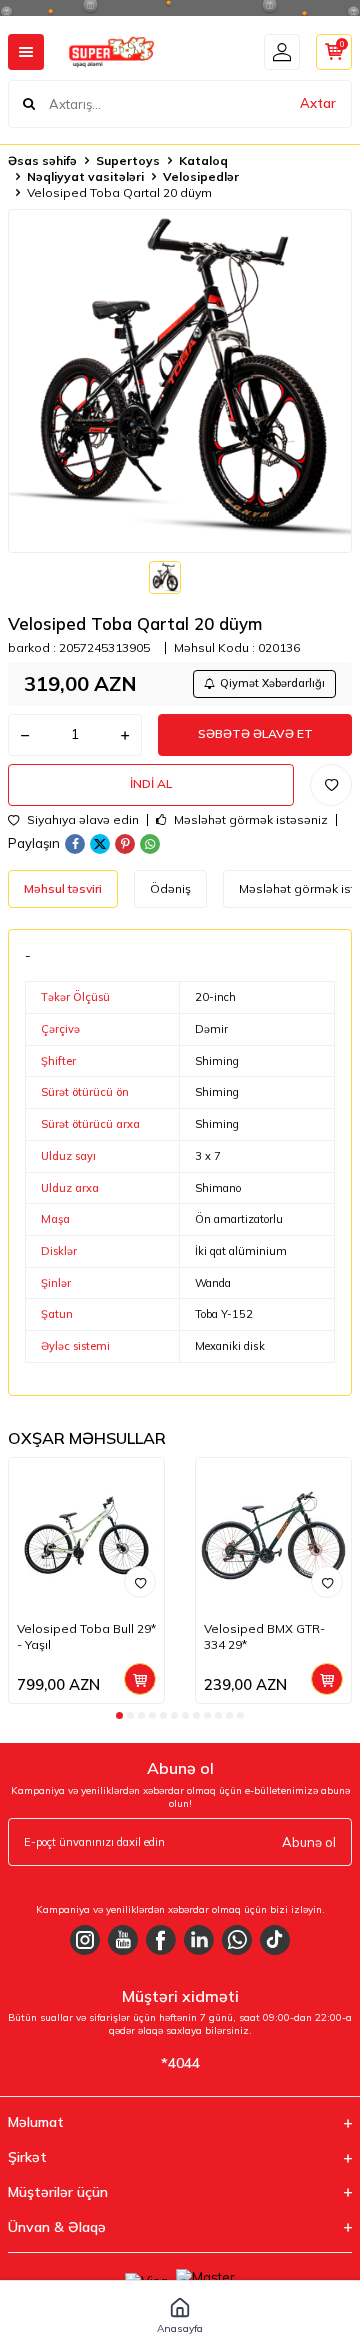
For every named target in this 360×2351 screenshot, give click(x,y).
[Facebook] (161, 1940)
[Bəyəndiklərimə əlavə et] (140, 1582)
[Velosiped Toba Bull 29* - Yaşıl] (86, 1535)
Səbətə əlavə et (255, 733)
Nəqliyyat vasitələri (85, 176)
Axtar (318, 103)
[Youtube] (123, 1940)
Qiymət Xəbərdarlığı (272, 683)
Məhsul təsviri (63, 888)
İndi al (151, 783)
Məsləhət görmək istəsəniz (249, 820)
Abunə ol (309, 1842)
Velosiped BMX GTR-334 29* (264, 1636)
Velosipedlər (201, 176)
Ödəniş (170, 888)
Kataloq (203, 160)
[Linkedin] (199, 1940)
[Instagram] (85, 1940)
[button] (119, 1715)
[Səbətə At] (140, 1679)
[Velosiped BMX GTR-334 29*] (273, 1535)
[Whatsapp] (237, 1940)
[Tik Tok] (275, 1940)
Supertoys (128, 160)
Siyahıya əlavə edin (81, 820)
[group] (180, 381)
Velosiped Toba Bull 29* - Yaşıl (86, 1636)
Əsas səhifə (42, 160)
